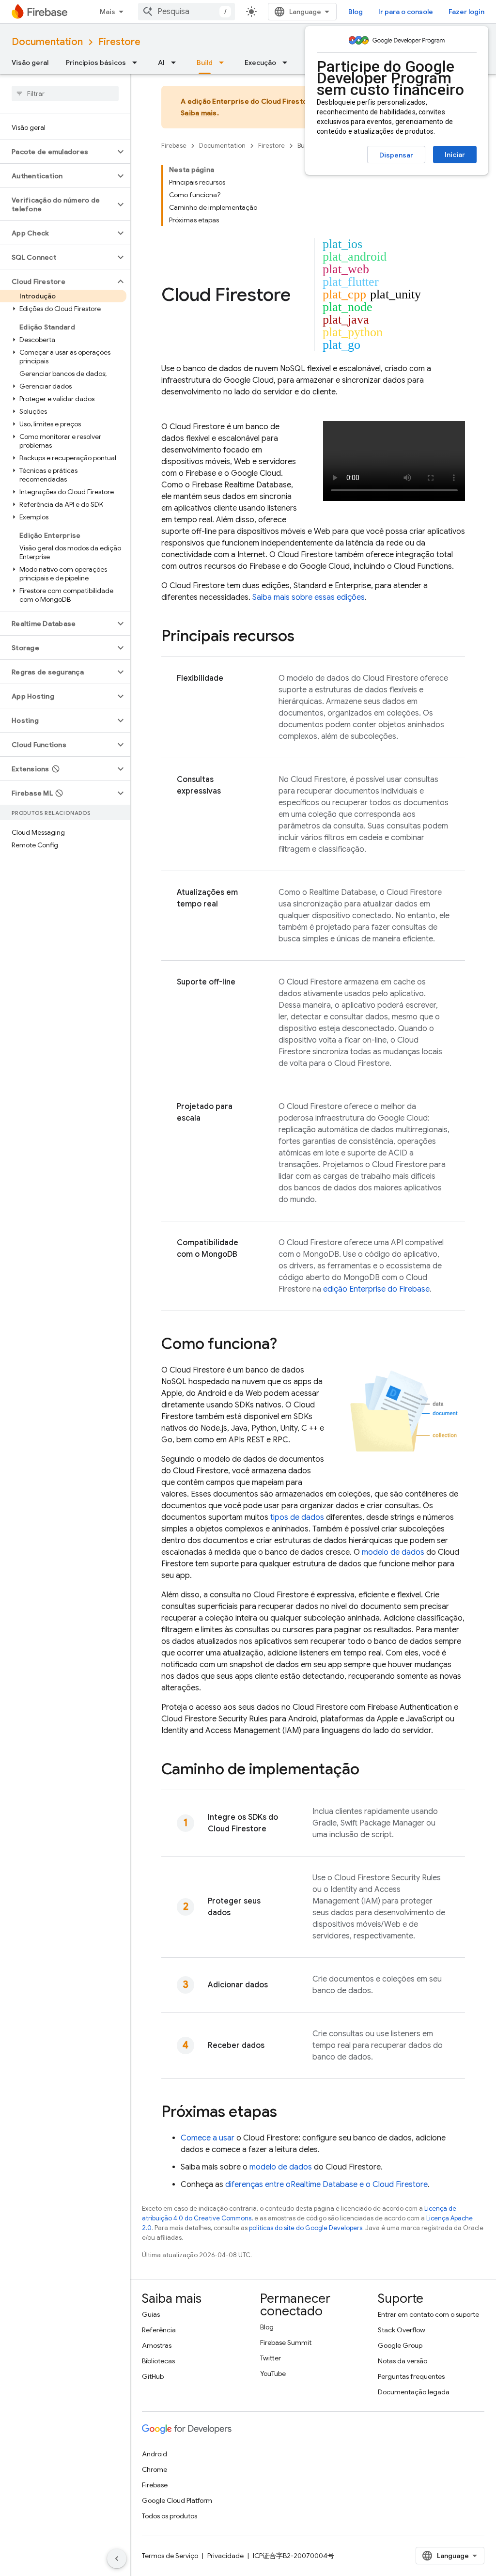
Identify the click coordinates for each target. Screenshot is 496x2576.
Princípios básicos (96, 62)
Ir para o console (406, 12)
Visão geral (30, 62)
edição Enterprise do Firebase (376, 1289)
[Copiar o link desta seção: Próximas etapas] (287, 2113)
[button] (57, 152)
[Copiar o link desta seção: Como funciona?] (287, 1345)
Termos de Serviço (170, 2556)
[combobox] (186, 12)
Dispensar (396, 155)
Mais (108, 12)
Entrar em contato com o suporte (428, 2314)
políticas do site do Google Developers (306, 2228)
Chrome (155, 2469)
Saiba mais (199, 113)
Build (205, 62)
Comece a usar (208, 2138)
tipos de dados (297, 1517)
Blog (356, 12)
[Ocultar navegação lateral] (117, 2559)
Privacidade (225, 2556)
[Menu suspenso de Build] (224, 62)
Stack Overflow (402, 2330)
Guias (151, 2314)
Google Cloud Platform (177, 2500)
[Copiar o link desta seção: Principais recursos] (304, 637)
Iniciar (455, 155)
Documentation (47, 42)
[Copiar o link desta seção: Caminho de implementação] (369, 1770)
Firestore (119, 42)
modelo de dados (393, 1552)
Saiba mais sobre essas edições (309, 597)
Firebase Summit (286, 2342)
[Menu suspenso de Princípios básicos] (138, 62)
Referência (159, 2330)
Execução (260, 62)
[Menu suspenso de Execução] (288, 62)
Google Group (400, 2345)
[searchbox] (65, 94)
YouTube (273, 2373)
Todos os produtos (170, 2516)
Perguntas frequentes (411, 2376)
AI (161, 62)
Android (155, 2454)
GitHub (153, 2376)
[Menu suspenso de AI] (176, 62)
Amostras (157, 2345)
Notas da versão (403, 2361)
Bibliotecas (158, 2361)
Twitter (271, 2358)
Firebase (174, 146)
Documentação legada (414, 2392)
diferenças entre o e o (326, 2185)
